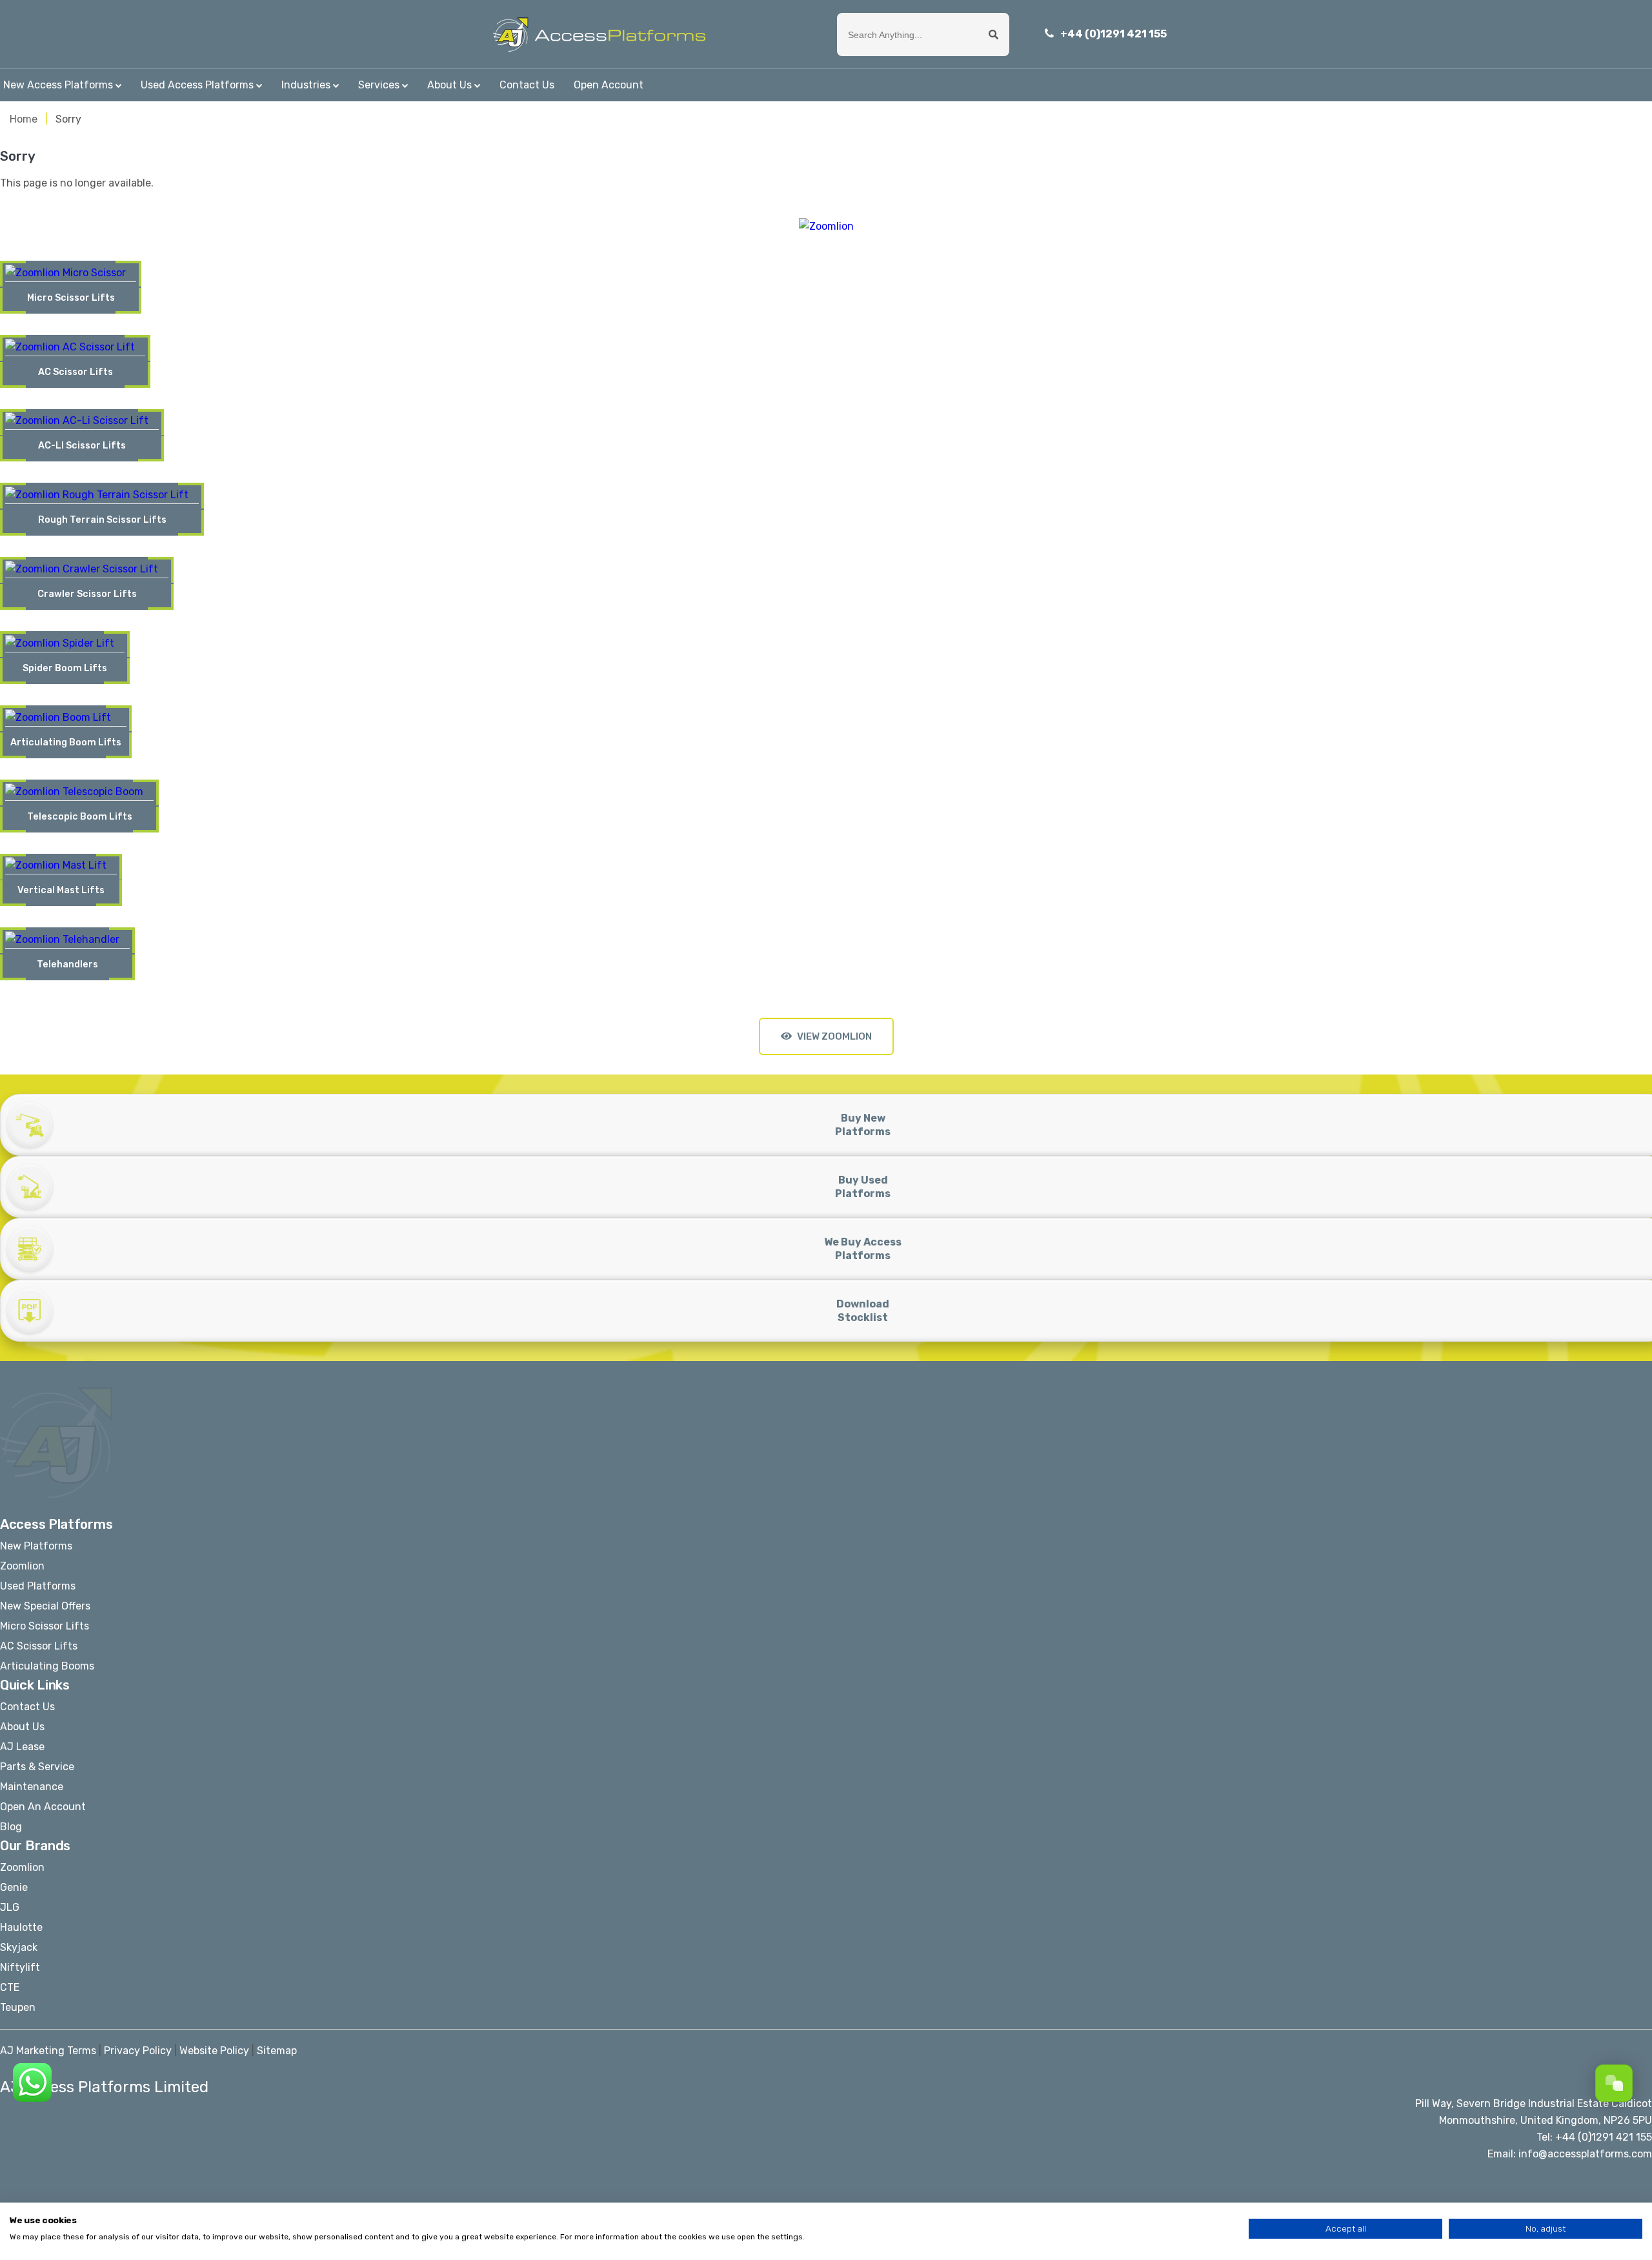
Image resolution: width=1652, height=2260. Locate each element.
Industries (306, 85)
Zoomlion (22, 1566)
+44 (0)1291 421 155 (1113, 34)
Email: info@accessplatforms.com (1570, 2154)
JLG (10, 1907)
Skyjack (19, 1947)
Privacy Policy (138, 2051)
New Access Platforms (58, 85)
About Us (449, 85)
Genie (14, 1887)
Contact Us (527, 85)
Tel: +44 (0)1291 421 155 (1594, 2137)
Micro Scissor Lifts (45, 1626)
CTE (10, 1987)
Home (24, 119)
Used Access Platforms (197, 85)
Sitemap (277, 2051)
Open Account (609, 85)
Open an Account (43, 1807)
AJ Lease (22, 1747)
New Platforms (36, 1546)
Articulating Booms (47, 1666)
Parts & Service (37, 1767)
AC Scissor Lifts (39, 1646)
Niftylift (20, 1967)
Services (379, 85)
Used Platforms (38, 1586)
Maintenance (32, 1787)
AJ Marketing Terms (48, 2051)
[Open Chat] (1614, 2083)
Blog (11, 1827)
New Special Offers (45, 1606)
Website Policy (214, 2051)
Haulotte (21, 1927)
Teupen (18, 2007)
